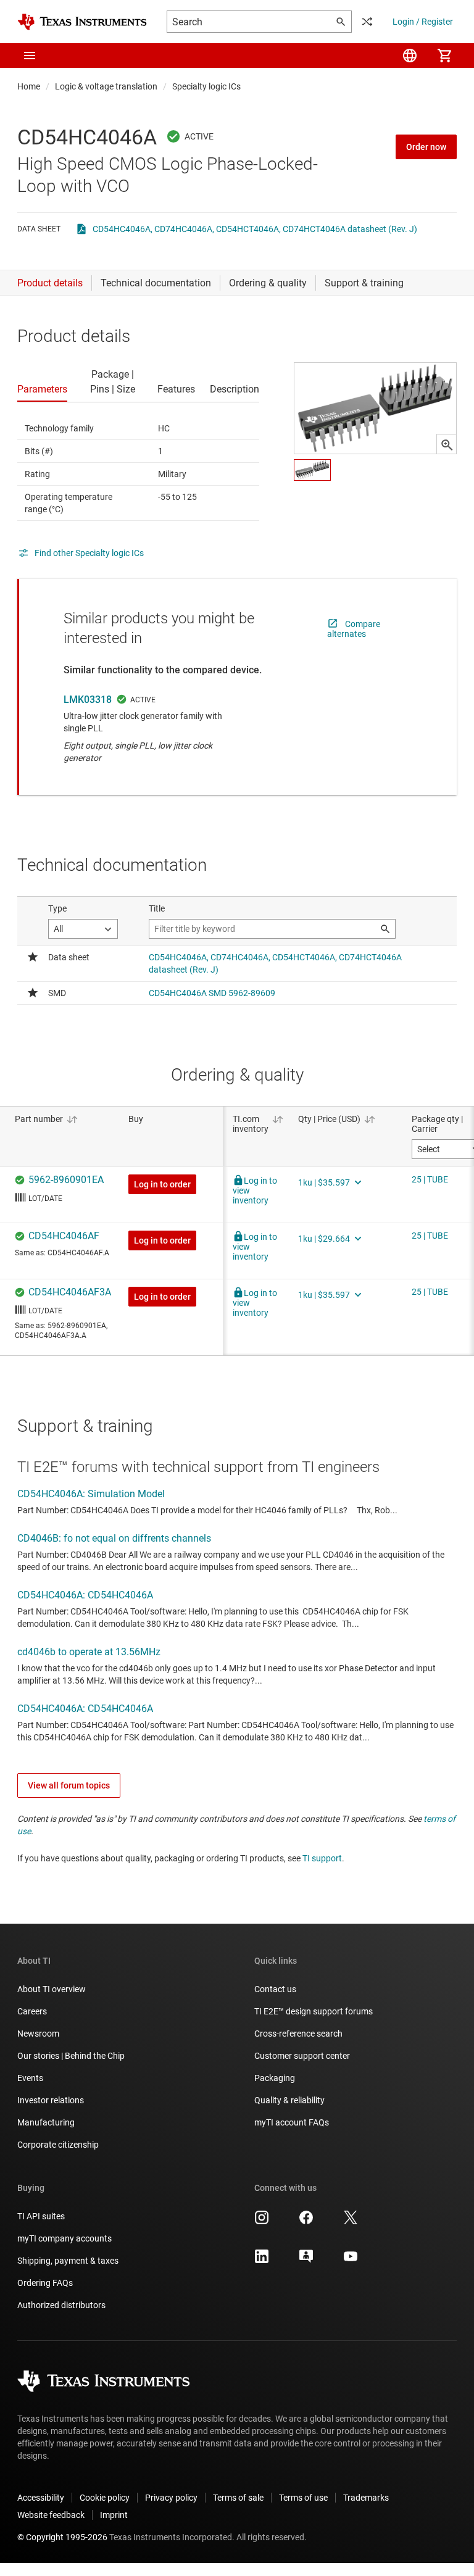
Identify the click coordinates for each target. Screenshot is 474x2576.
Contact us (275, 1989)
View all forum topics (69, 1785)
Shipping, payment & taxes (68, 2261)
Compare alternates (354, 629)
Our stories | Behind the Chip (71, 2056)
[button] (30, 56)
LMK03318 (88, 700)
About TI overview (52, 1989)
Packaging (275, 2078)
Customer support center (302, 2056)
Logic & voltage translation (106, 86)
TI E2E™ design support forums (314, 2011)
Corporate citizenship (58, 2145)
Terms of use (303, 2498)
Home (29, 86)
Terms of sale (238, 2498)
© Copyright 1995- (62, 2537)
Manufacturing (46, 2122)
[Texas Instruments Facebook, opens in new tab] (306, 2222)
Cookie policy (105, 2498)
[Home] (82, 22)
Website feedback (51, 2515)
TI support (322, 1858)
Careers (32, 2011)
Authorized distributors (61, 2305)
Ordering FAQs (45, 2283)
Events (30, 2078)
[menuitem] (410, 56)
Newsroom (38, 2034)
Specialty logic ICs (206, 86)
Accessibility (41, 2498)
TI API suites (41, 2216)
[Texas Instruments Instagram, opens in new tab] (262, 2222)
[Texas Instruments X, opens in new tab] (351, 2222)
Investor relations (51, 2100)
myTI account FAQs (292, 2122)
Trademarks (366, 2498)
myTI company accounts (64, 2238)
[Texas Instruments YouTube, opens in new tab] (351, 2261)
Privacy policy (171, 2498)
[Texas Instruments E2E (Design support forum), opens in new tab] (306, 2261)
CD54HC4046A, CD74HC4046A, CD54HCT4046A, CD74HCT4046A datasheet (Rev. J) (255, 229)
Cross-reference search (298, 2034)
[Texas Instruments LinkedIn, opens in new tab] (262, 2261)
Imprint (114, 2515)
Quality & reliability (289, 2100)
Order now (426, 147)
